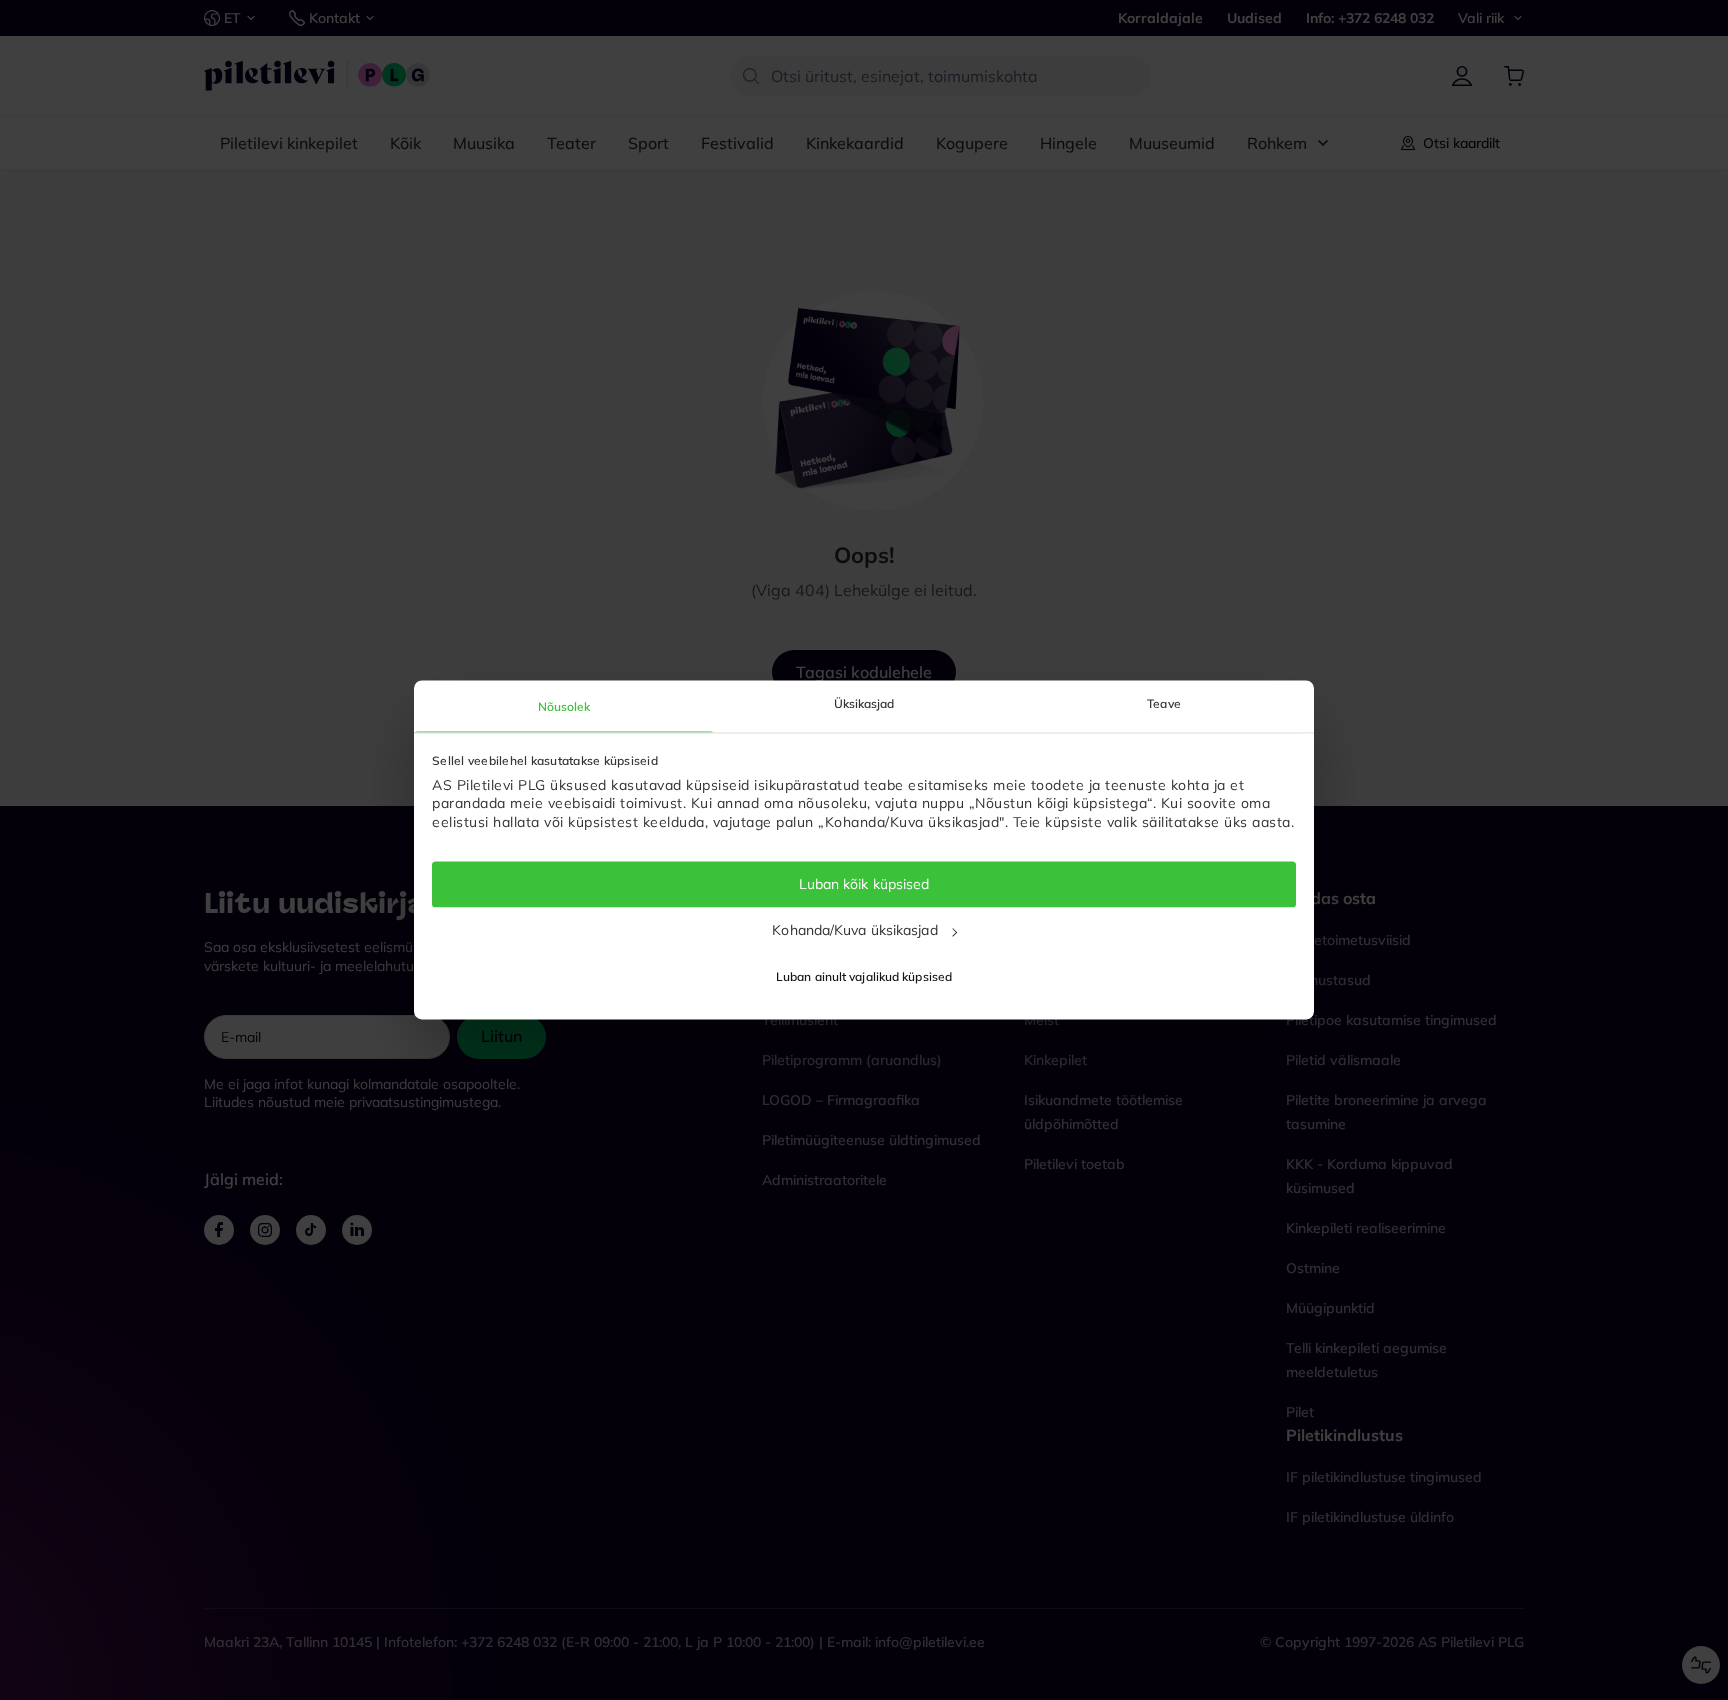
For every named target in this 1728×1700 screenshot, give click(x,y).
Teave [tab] (1164, 703)
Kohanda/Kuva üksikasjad (854, 930)
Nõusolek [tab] (564, 706)
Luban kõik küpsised (864, 884)
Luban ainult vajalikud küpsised (864, 977)
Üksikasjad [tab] (864, 703)
